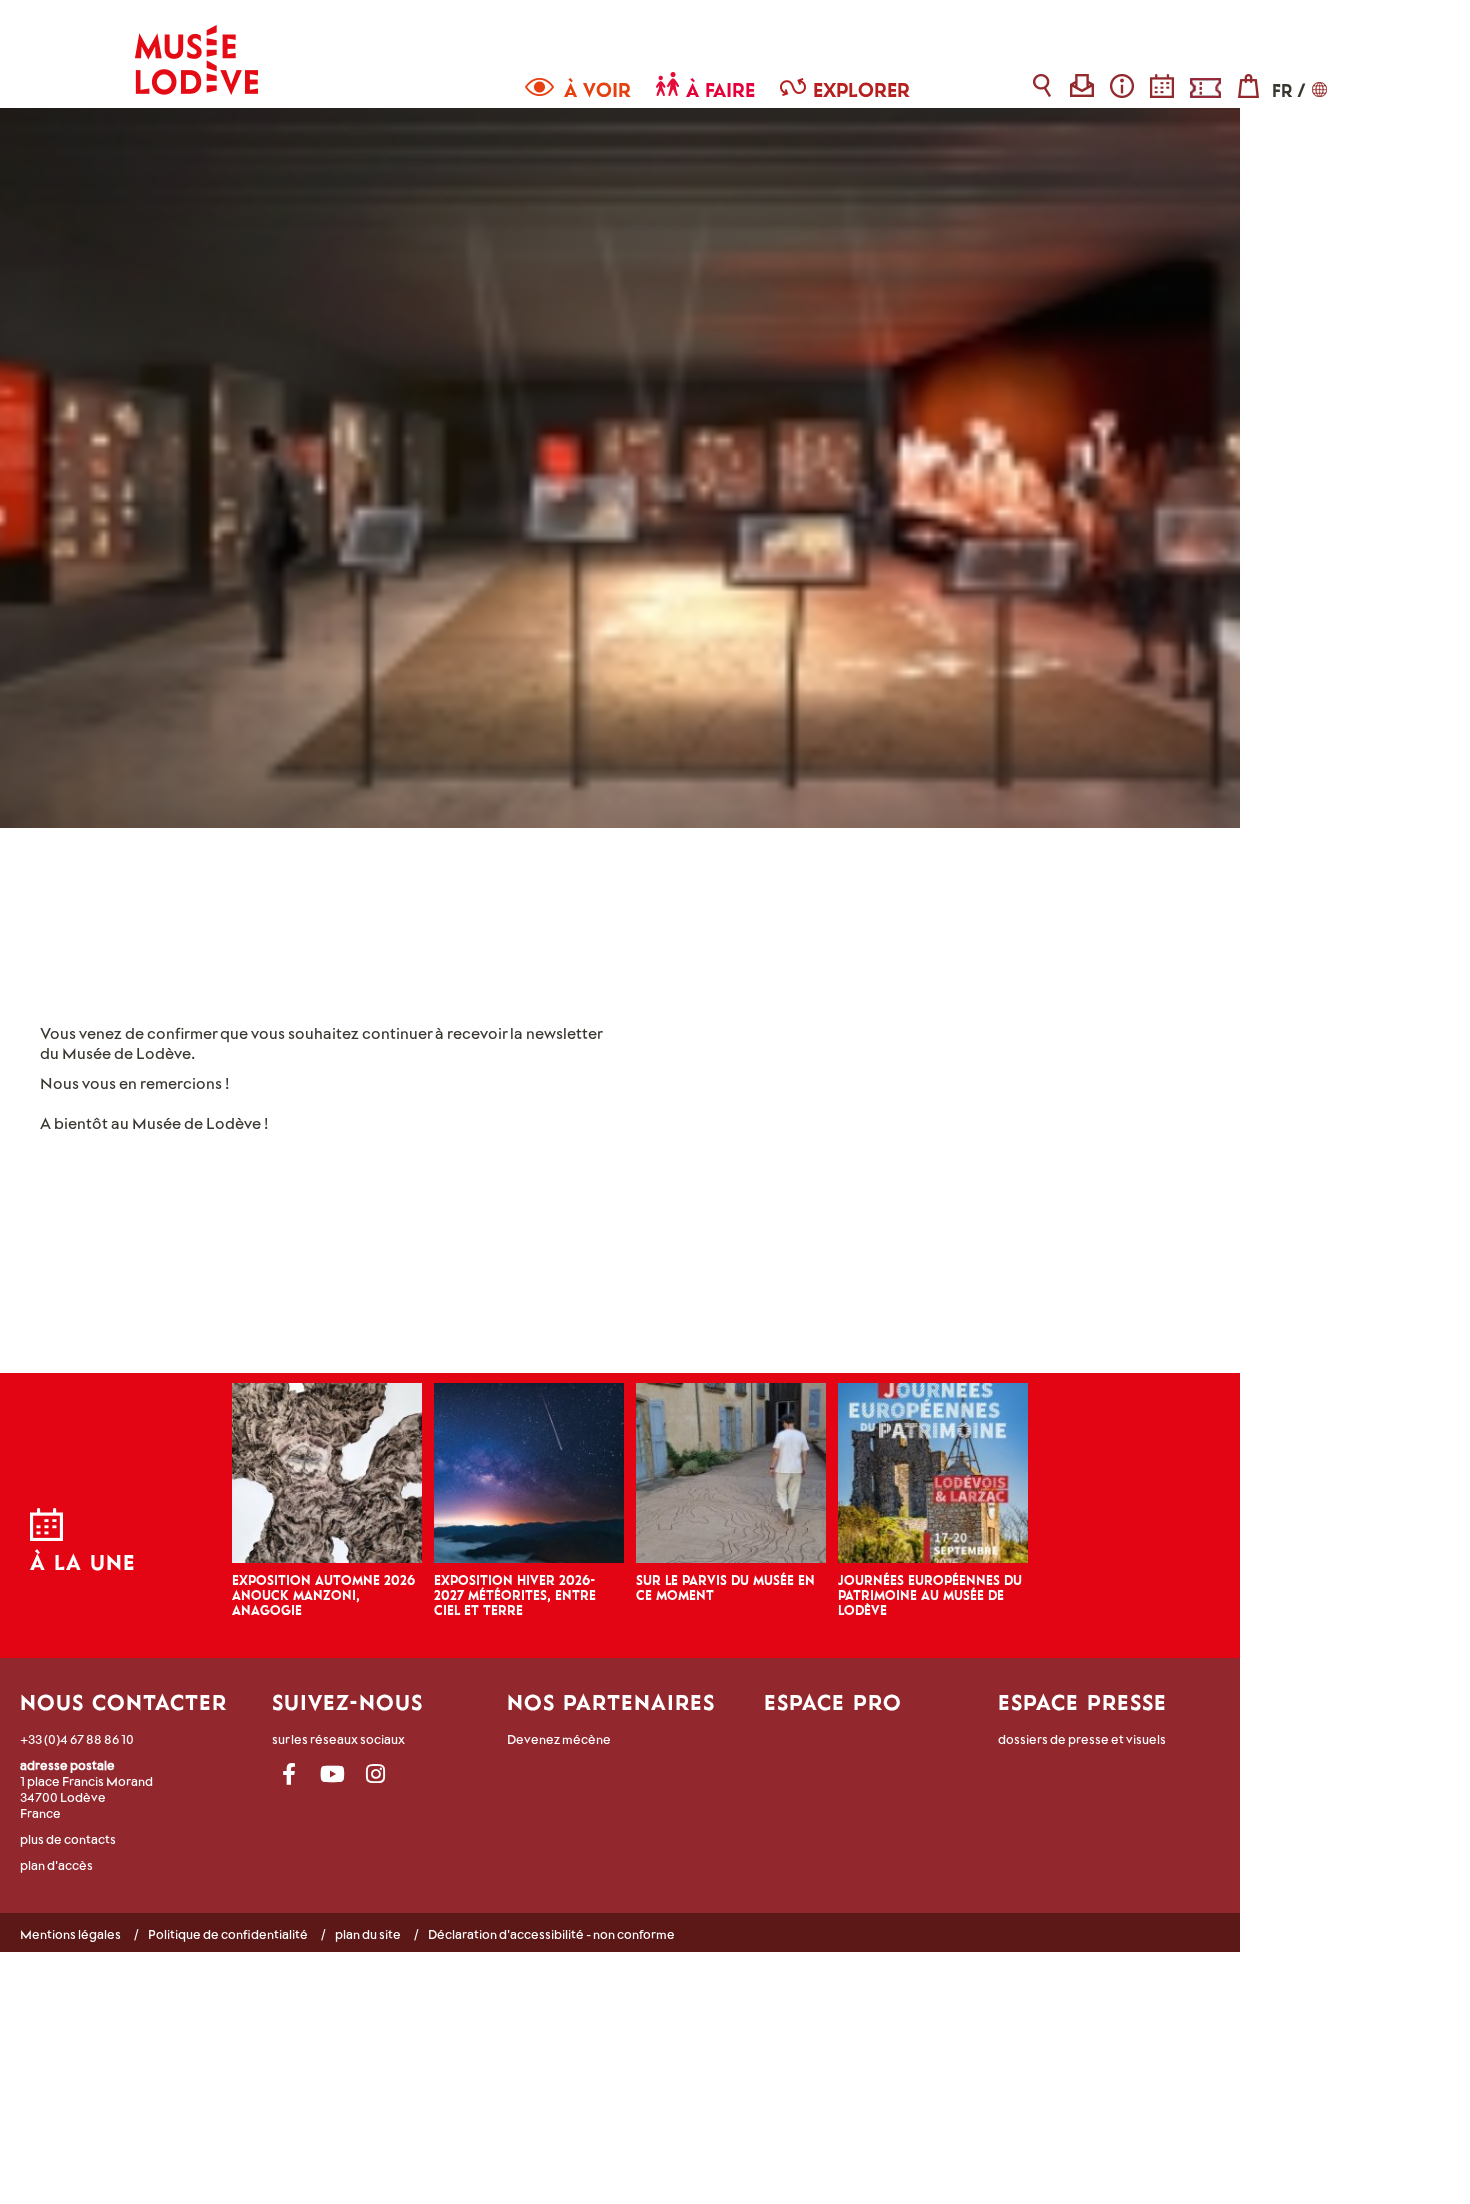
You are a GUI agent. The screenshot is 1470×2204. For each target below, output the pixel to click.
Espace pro (833, 1702)
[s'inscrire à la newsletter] (1082, 85)
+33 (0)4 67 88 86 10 (77, 1739)
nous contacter (123, 1702)
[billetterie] (1205, 85)
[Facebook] (289, 1774)
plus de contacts (68, 1839)
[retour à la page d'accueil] (196, 47)
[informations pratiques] (1122, 85)
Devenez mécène (559, 1739)
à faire (720, 89)
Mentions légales (70, 1934)
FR (1282, 90)
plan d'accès (56, 1865)
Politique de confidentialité (228, 1934)
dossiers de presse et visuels (1082, 1739)
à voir (597, 89)
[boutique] (1248, 85)
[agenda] (1162, 85)
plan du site (368, 1934)
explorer (861, 89)
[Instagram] (375, 1774)
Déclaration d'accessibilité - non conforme (551, 1934)
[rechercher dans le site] (1042, 85)
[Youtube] (332, 1774)
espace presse (1082, 1702)
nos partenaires (611, 1702)
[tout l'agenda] (1262, 1548)
